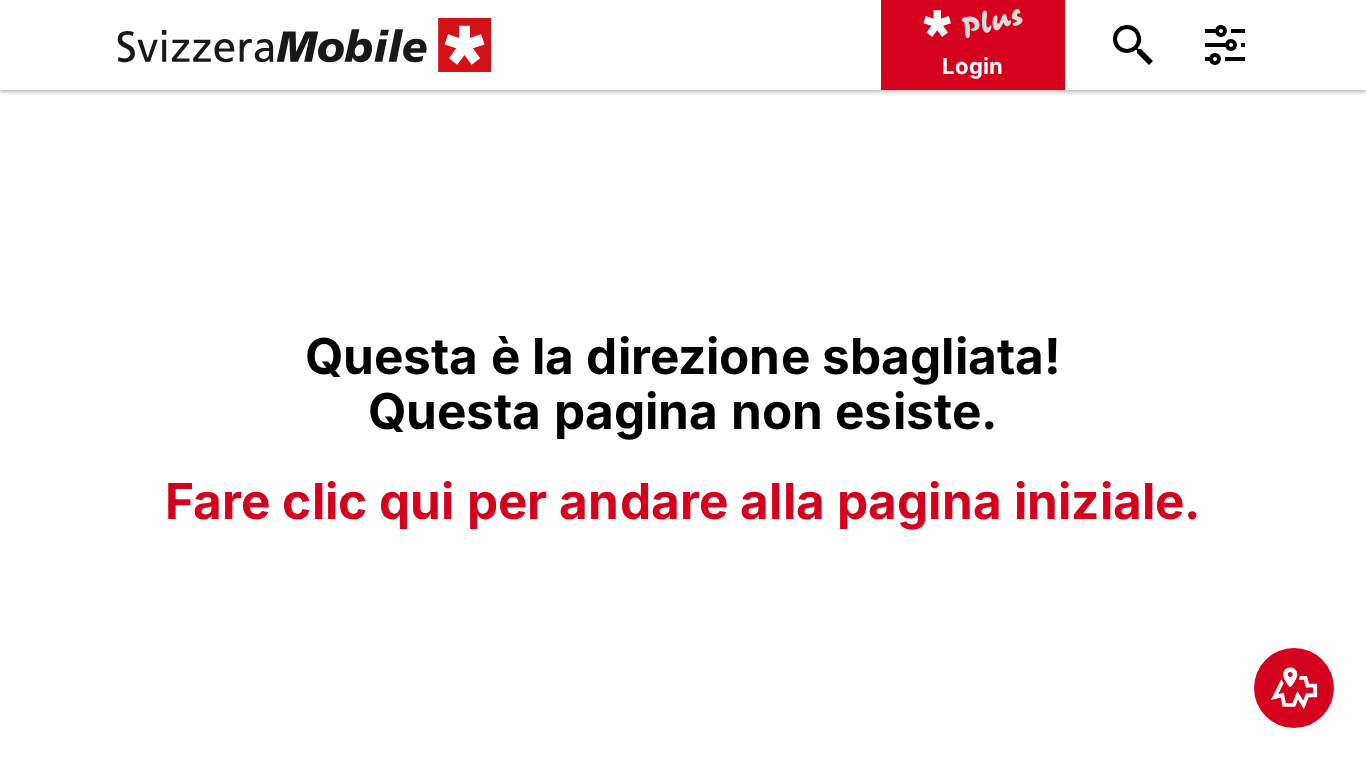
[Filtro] (1225, 45)
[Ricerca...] (1133, 45)
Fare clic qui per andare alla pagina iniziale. (683, 501)
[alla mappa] (1294, 688)
